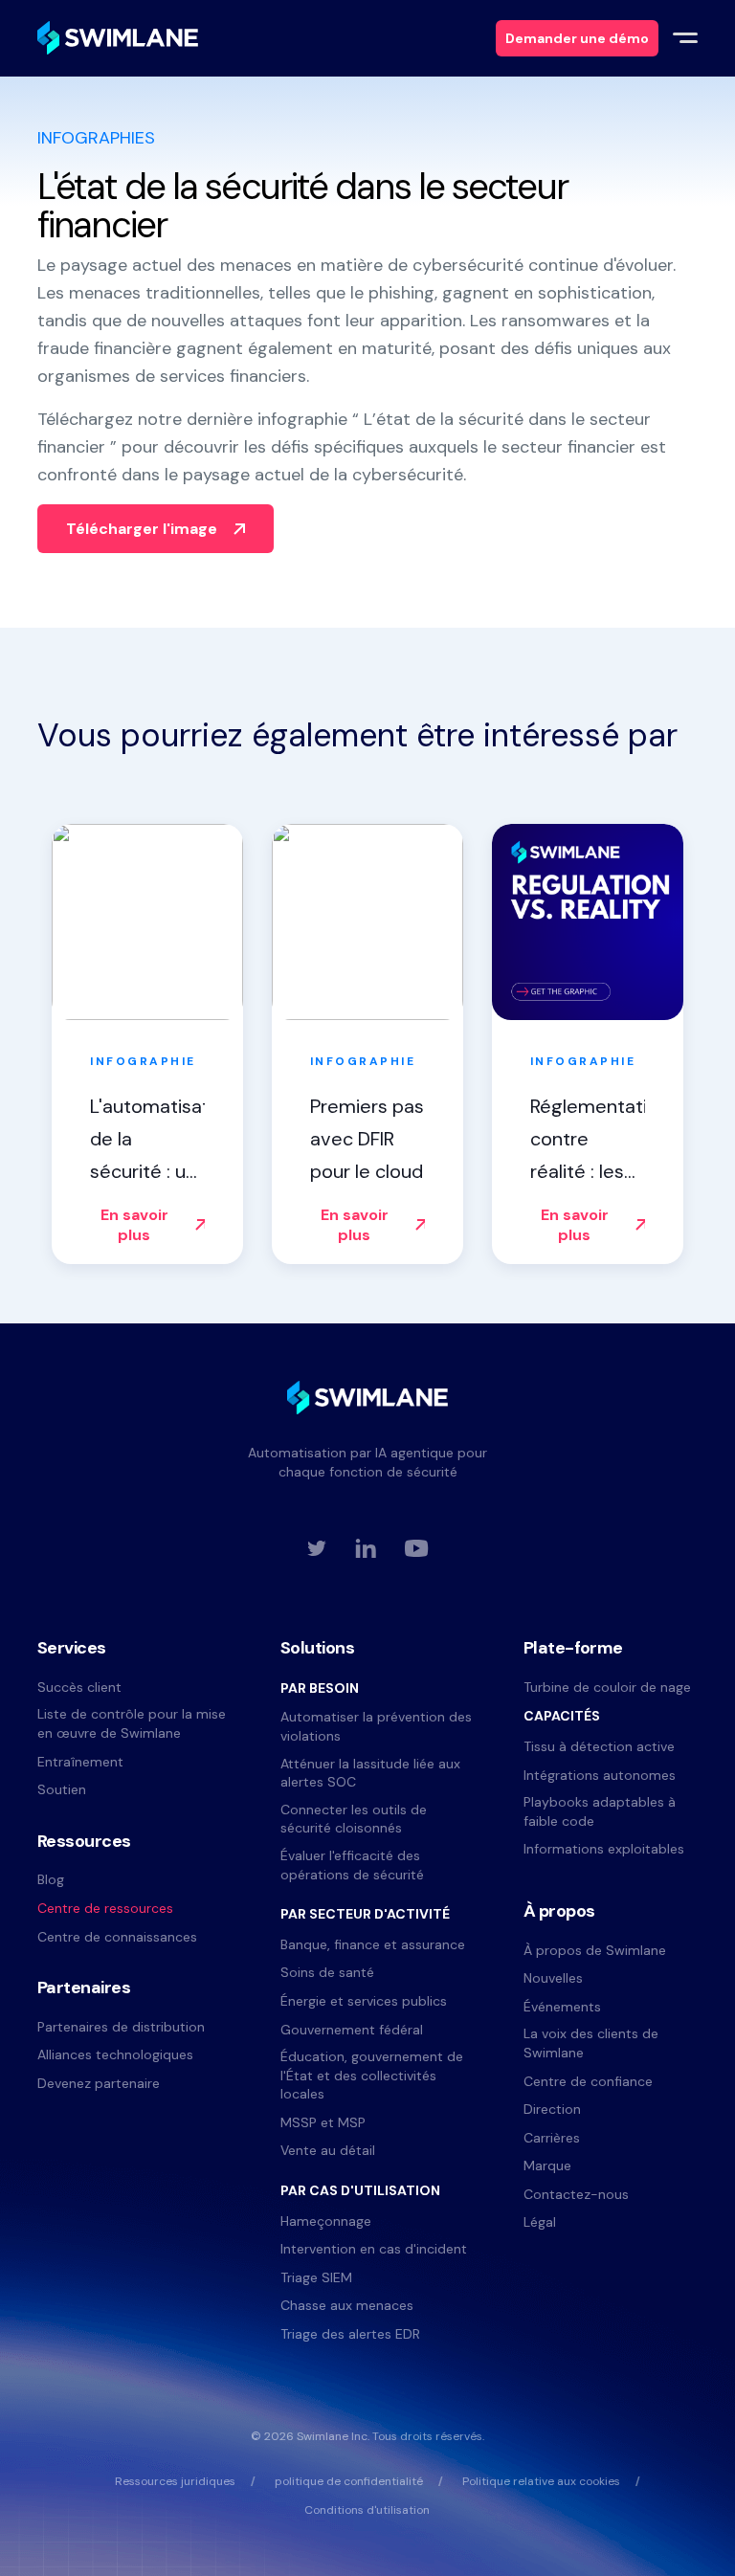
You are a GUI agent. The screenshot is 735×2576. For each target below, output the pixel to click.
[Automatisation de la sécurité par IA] (118, 38)
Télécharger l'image (142, 529)
